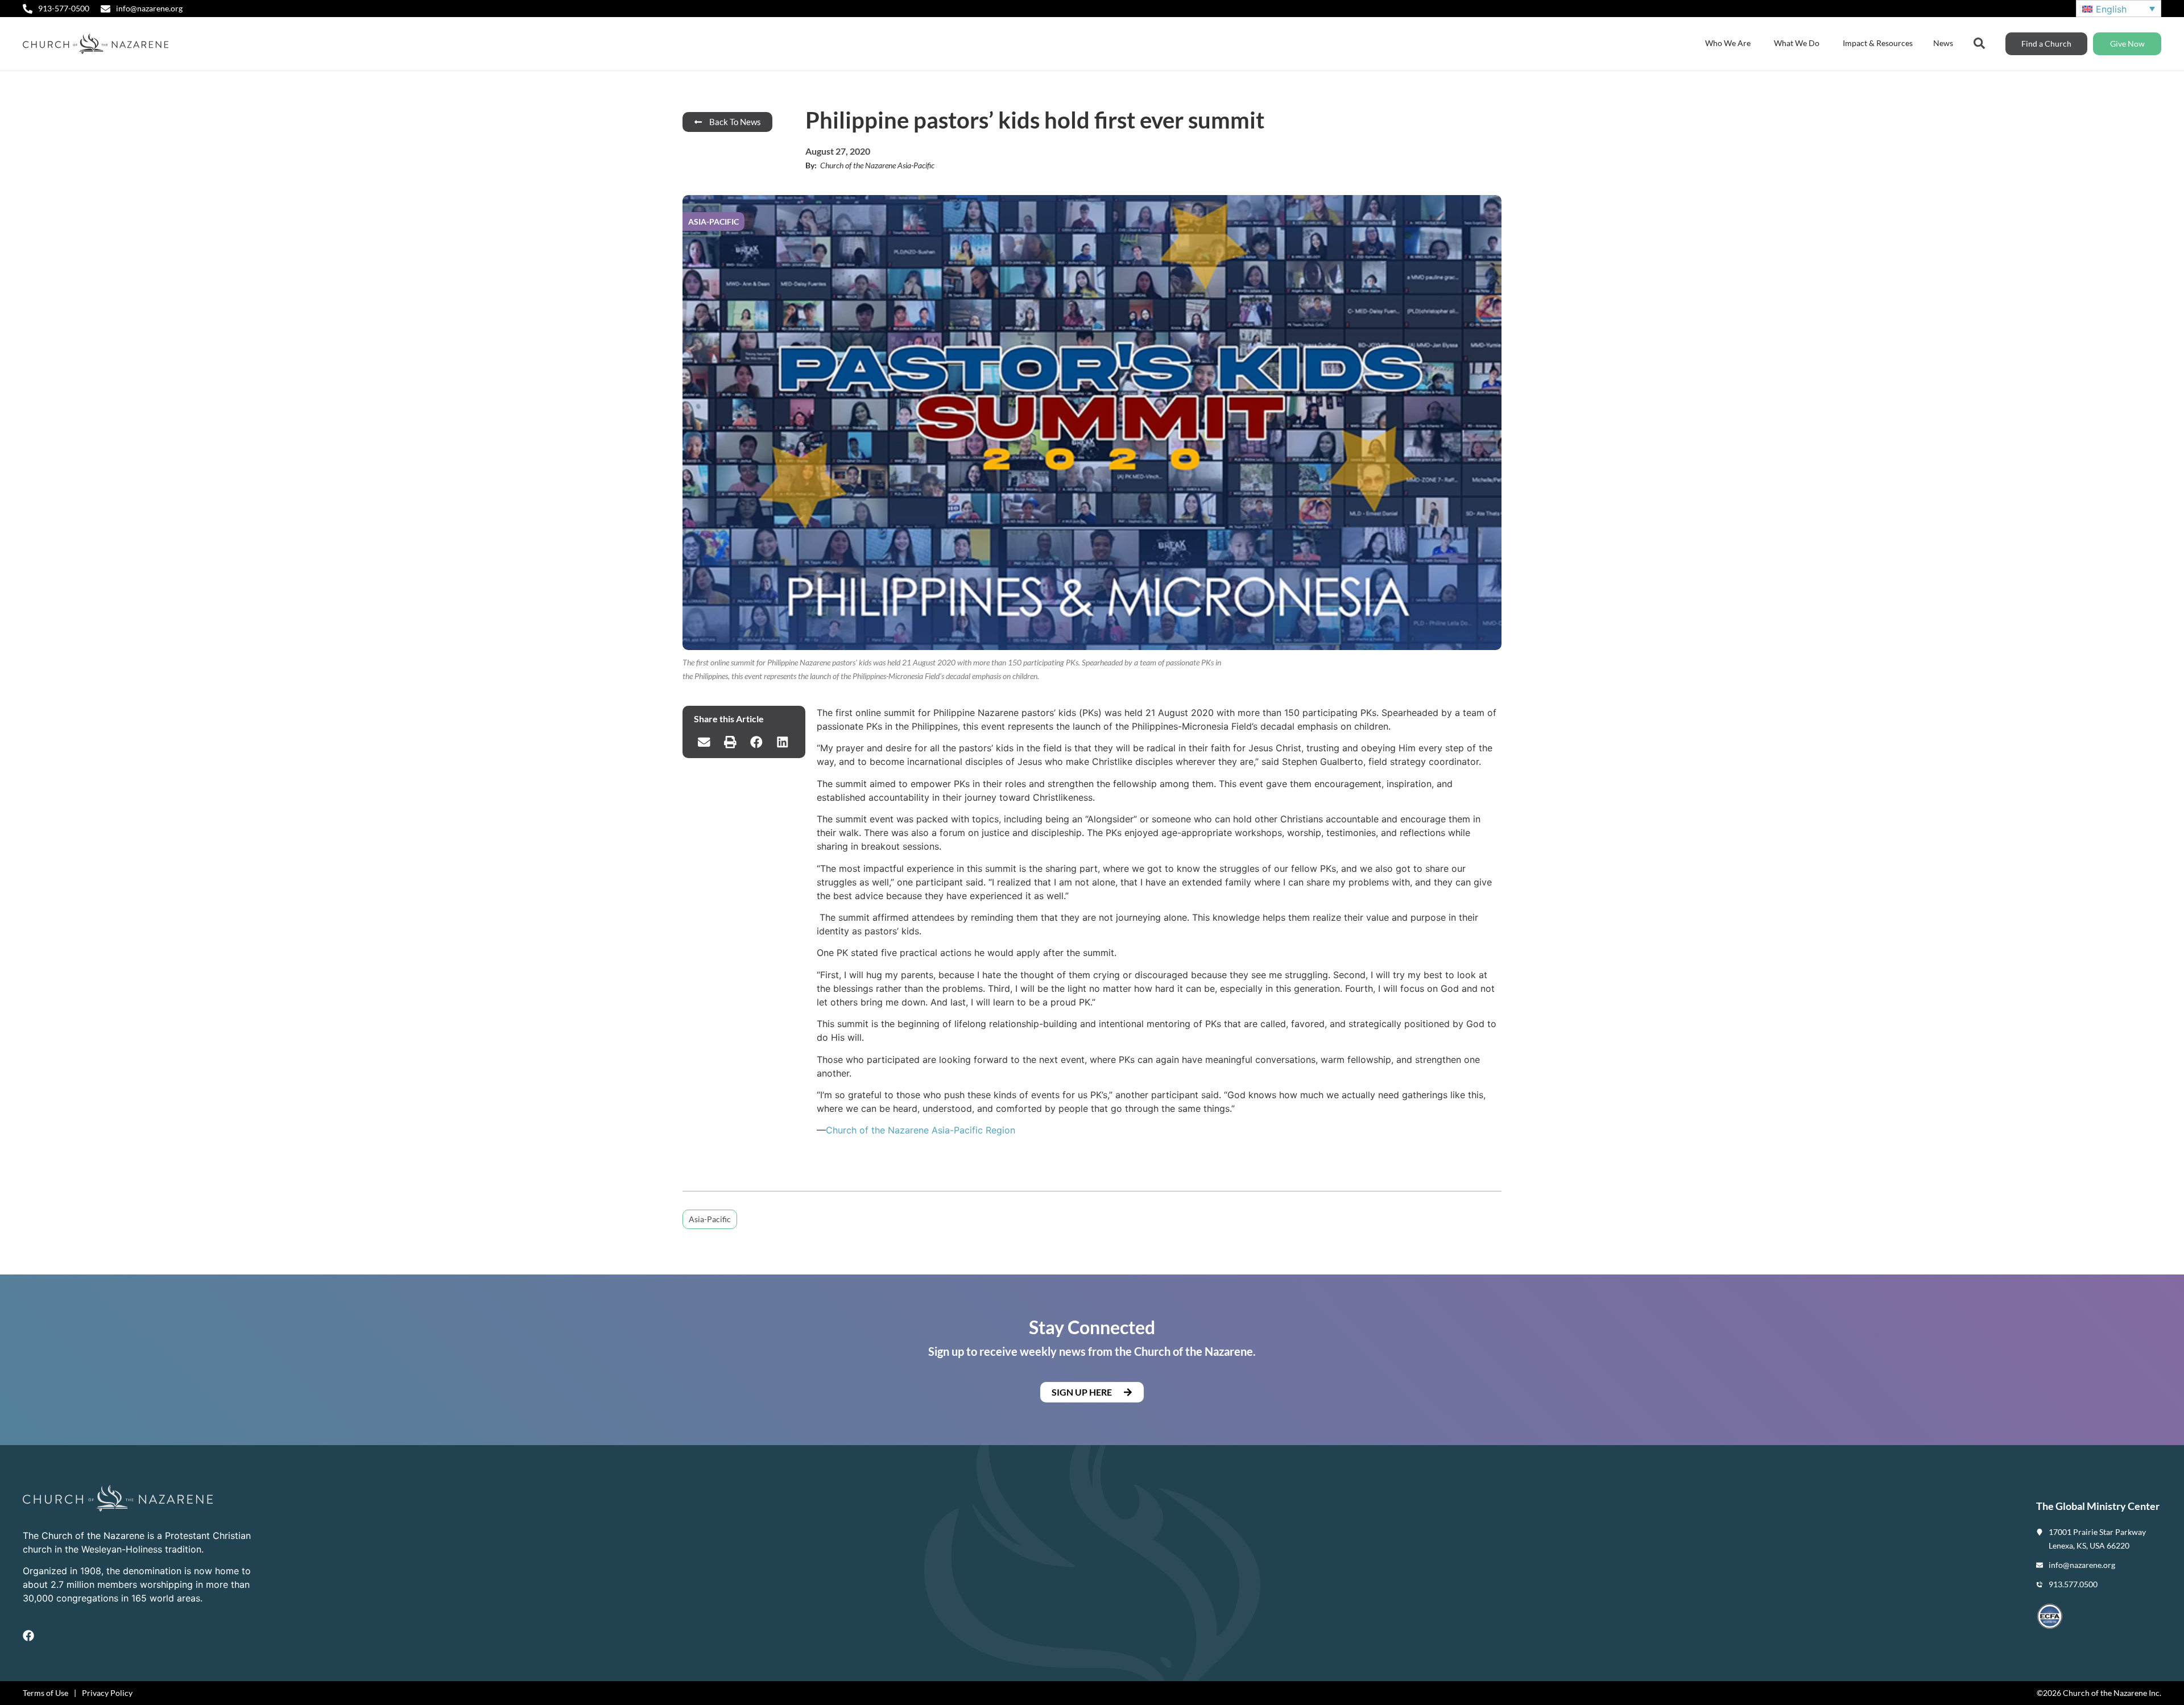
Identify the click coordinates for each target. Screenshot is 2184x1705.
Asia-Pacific (710, 1219)
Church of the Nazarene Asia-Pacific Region (921, 1130)
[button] (704, 742)
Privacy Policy (107, 1693)
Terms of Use (45, 1693)
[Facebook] (28, 1636)
